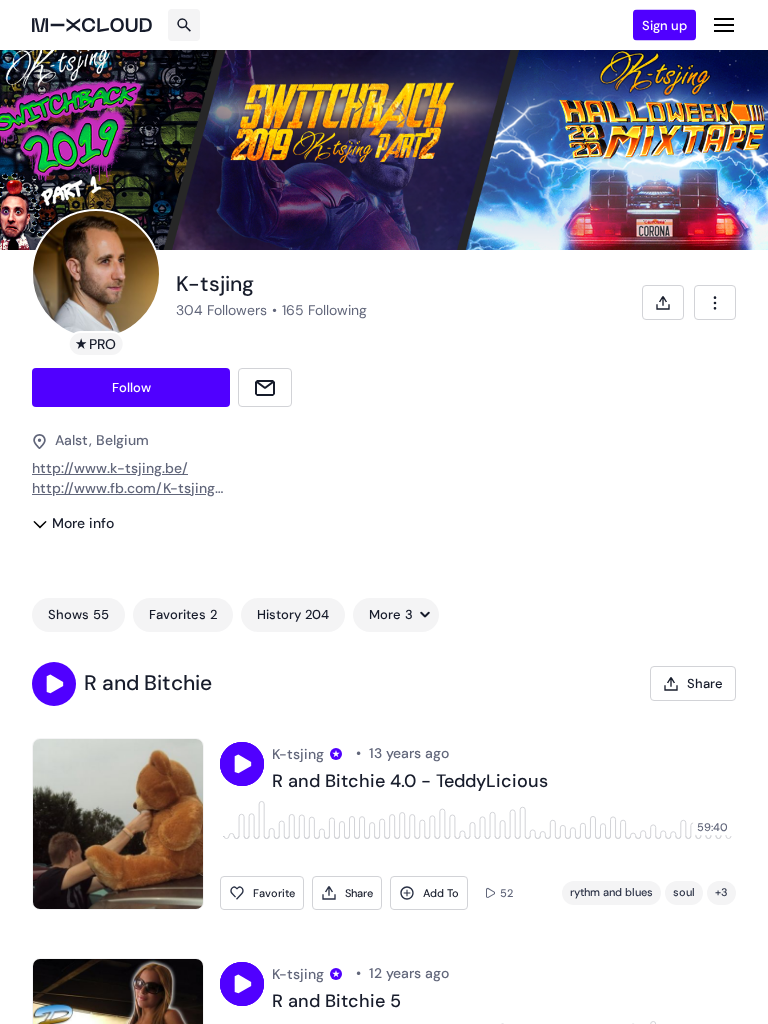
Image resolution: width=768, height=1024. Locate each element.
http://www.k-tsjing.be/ (110, 468)
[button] (54, 684)
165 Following (324, 310)
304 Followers (221, 310)
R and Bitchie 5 (336, 1002)
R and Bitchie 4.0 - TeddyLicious (410, 782)
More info (83, 523)
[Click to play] (242, 764)
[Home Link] (92, 25)
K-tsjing (298, 754)
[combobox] (715, 302)
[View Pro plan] (336, 754)
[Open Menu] (724, 25)
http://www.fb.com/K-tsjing (123, 488)
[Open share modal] (663, 302)
